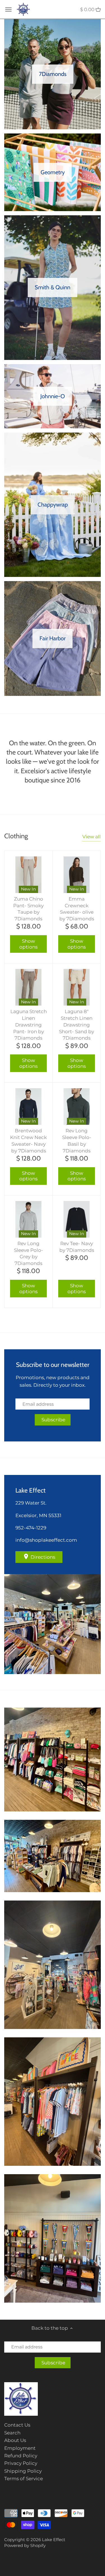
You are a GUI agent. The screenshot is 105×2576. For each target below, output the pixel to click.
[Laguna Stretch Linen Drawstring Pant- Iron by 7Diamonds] (28, 987)
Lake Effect (54, 2540)
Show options (28, 944)
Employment (20, 2448)
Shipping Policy (23, 2471)
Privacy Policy (21, 2463)
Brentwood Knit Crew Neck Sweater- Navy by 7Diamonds (28, 1141)
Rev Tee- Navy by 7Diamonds (77, 1247)
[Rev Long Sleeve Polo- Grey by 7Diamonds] (28, 1219)
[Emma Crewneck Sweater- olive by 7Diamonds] (77, 875)
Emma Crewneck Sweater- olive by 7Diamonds (77, 909)
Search (12, 2433)
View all (92, 837)
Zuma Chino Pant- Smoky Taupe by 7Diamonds (28, 909)
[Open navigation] (8, 9)
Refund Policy (21, 2456)
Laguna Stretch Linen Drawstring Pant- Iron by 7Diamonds (29, 1025)
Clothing (16, 836)
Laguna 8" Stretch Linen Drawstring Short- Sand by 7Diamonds (77, 1025)
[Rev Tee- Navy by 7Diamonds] (77, 1219)
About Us (15, 2440)
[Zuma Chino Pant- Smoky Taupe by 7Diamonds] (28, 875)
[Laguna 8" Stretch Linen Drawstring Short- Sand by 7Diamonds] (77, 987)
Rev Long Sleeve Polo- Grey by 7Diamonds (29, 1253)
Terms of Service (24, 2479)
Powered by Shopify (25, 2545)
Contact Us (17, 2425)
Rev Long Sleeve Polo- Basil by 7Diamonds (77, 1141)
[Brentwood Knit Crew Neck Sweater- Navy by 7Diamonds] (28, 1106)
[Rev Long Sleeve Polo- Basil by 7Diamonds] (77, 1106)
